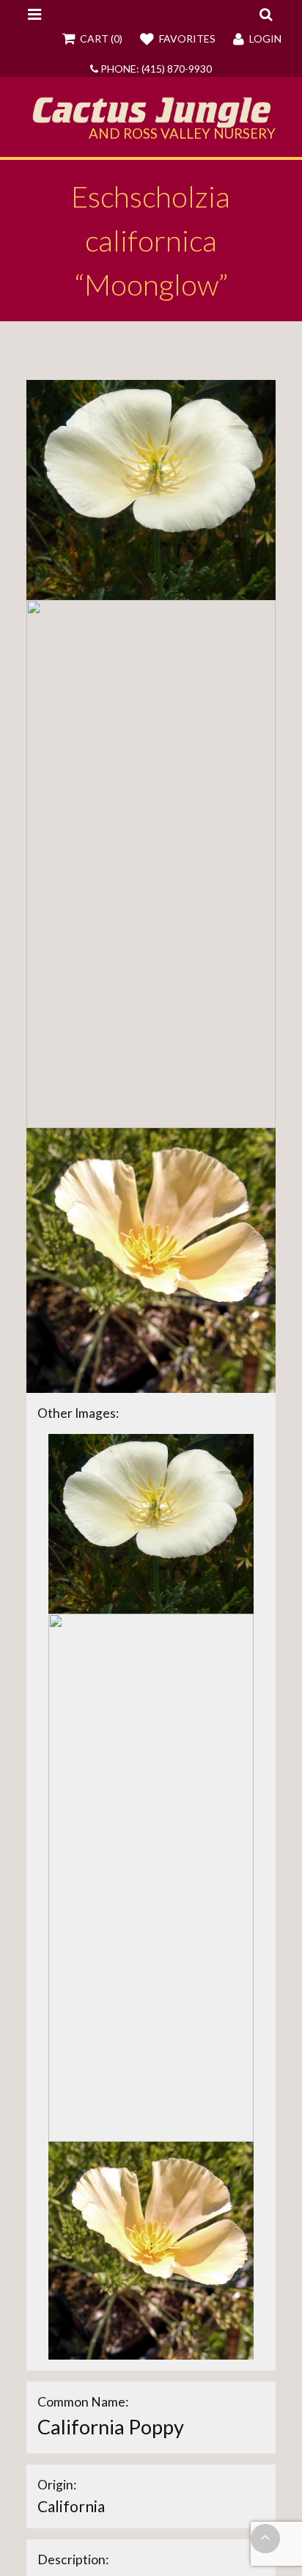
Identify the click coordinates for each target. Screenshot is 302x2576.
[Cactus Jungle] (151, 122)
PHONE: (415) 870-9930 (155, 69)
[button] (266, 14)
